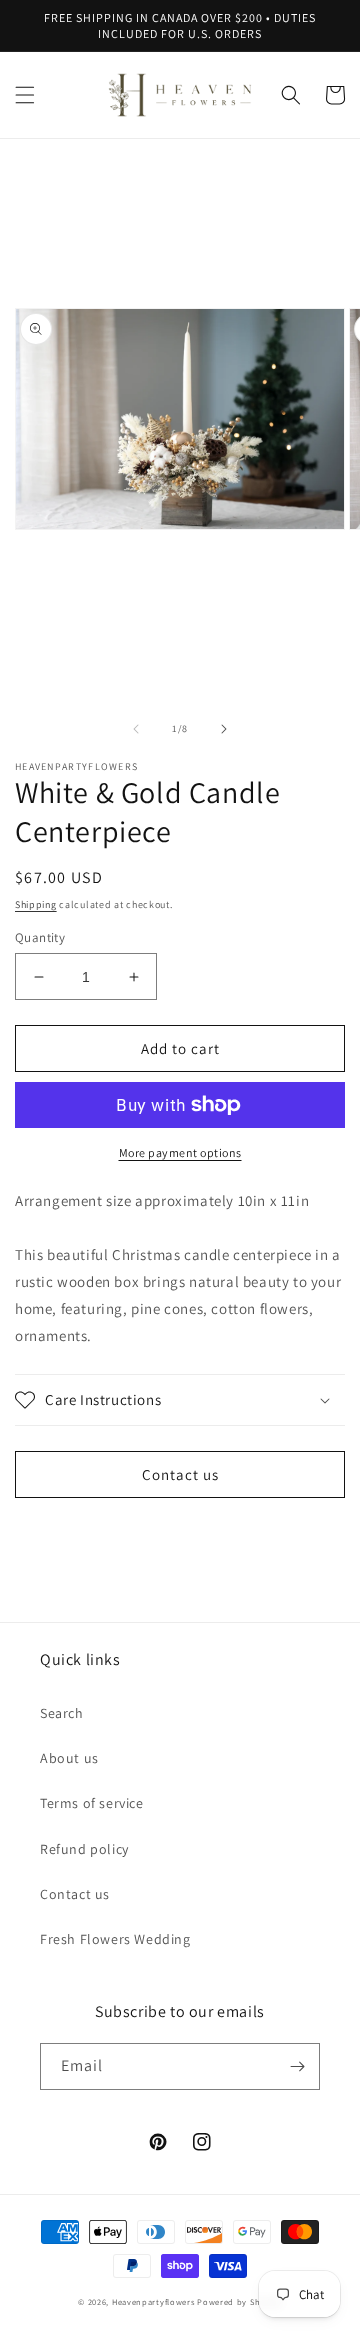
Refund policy (84, 1849)
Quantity (40, 937)
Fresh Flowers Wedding (115, 1939)
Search (62, 1713)
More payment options (180, 1152)
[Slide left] (136, 729)
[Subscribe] (297, 2066)
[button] (25, 95)
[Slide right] (224, 729)
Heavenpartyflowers (153, 2301)
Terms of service (92, 1803)
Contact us (180, 1474)
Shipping (36, 904)
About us (69, 1758)
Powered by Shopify (239, 2301)
